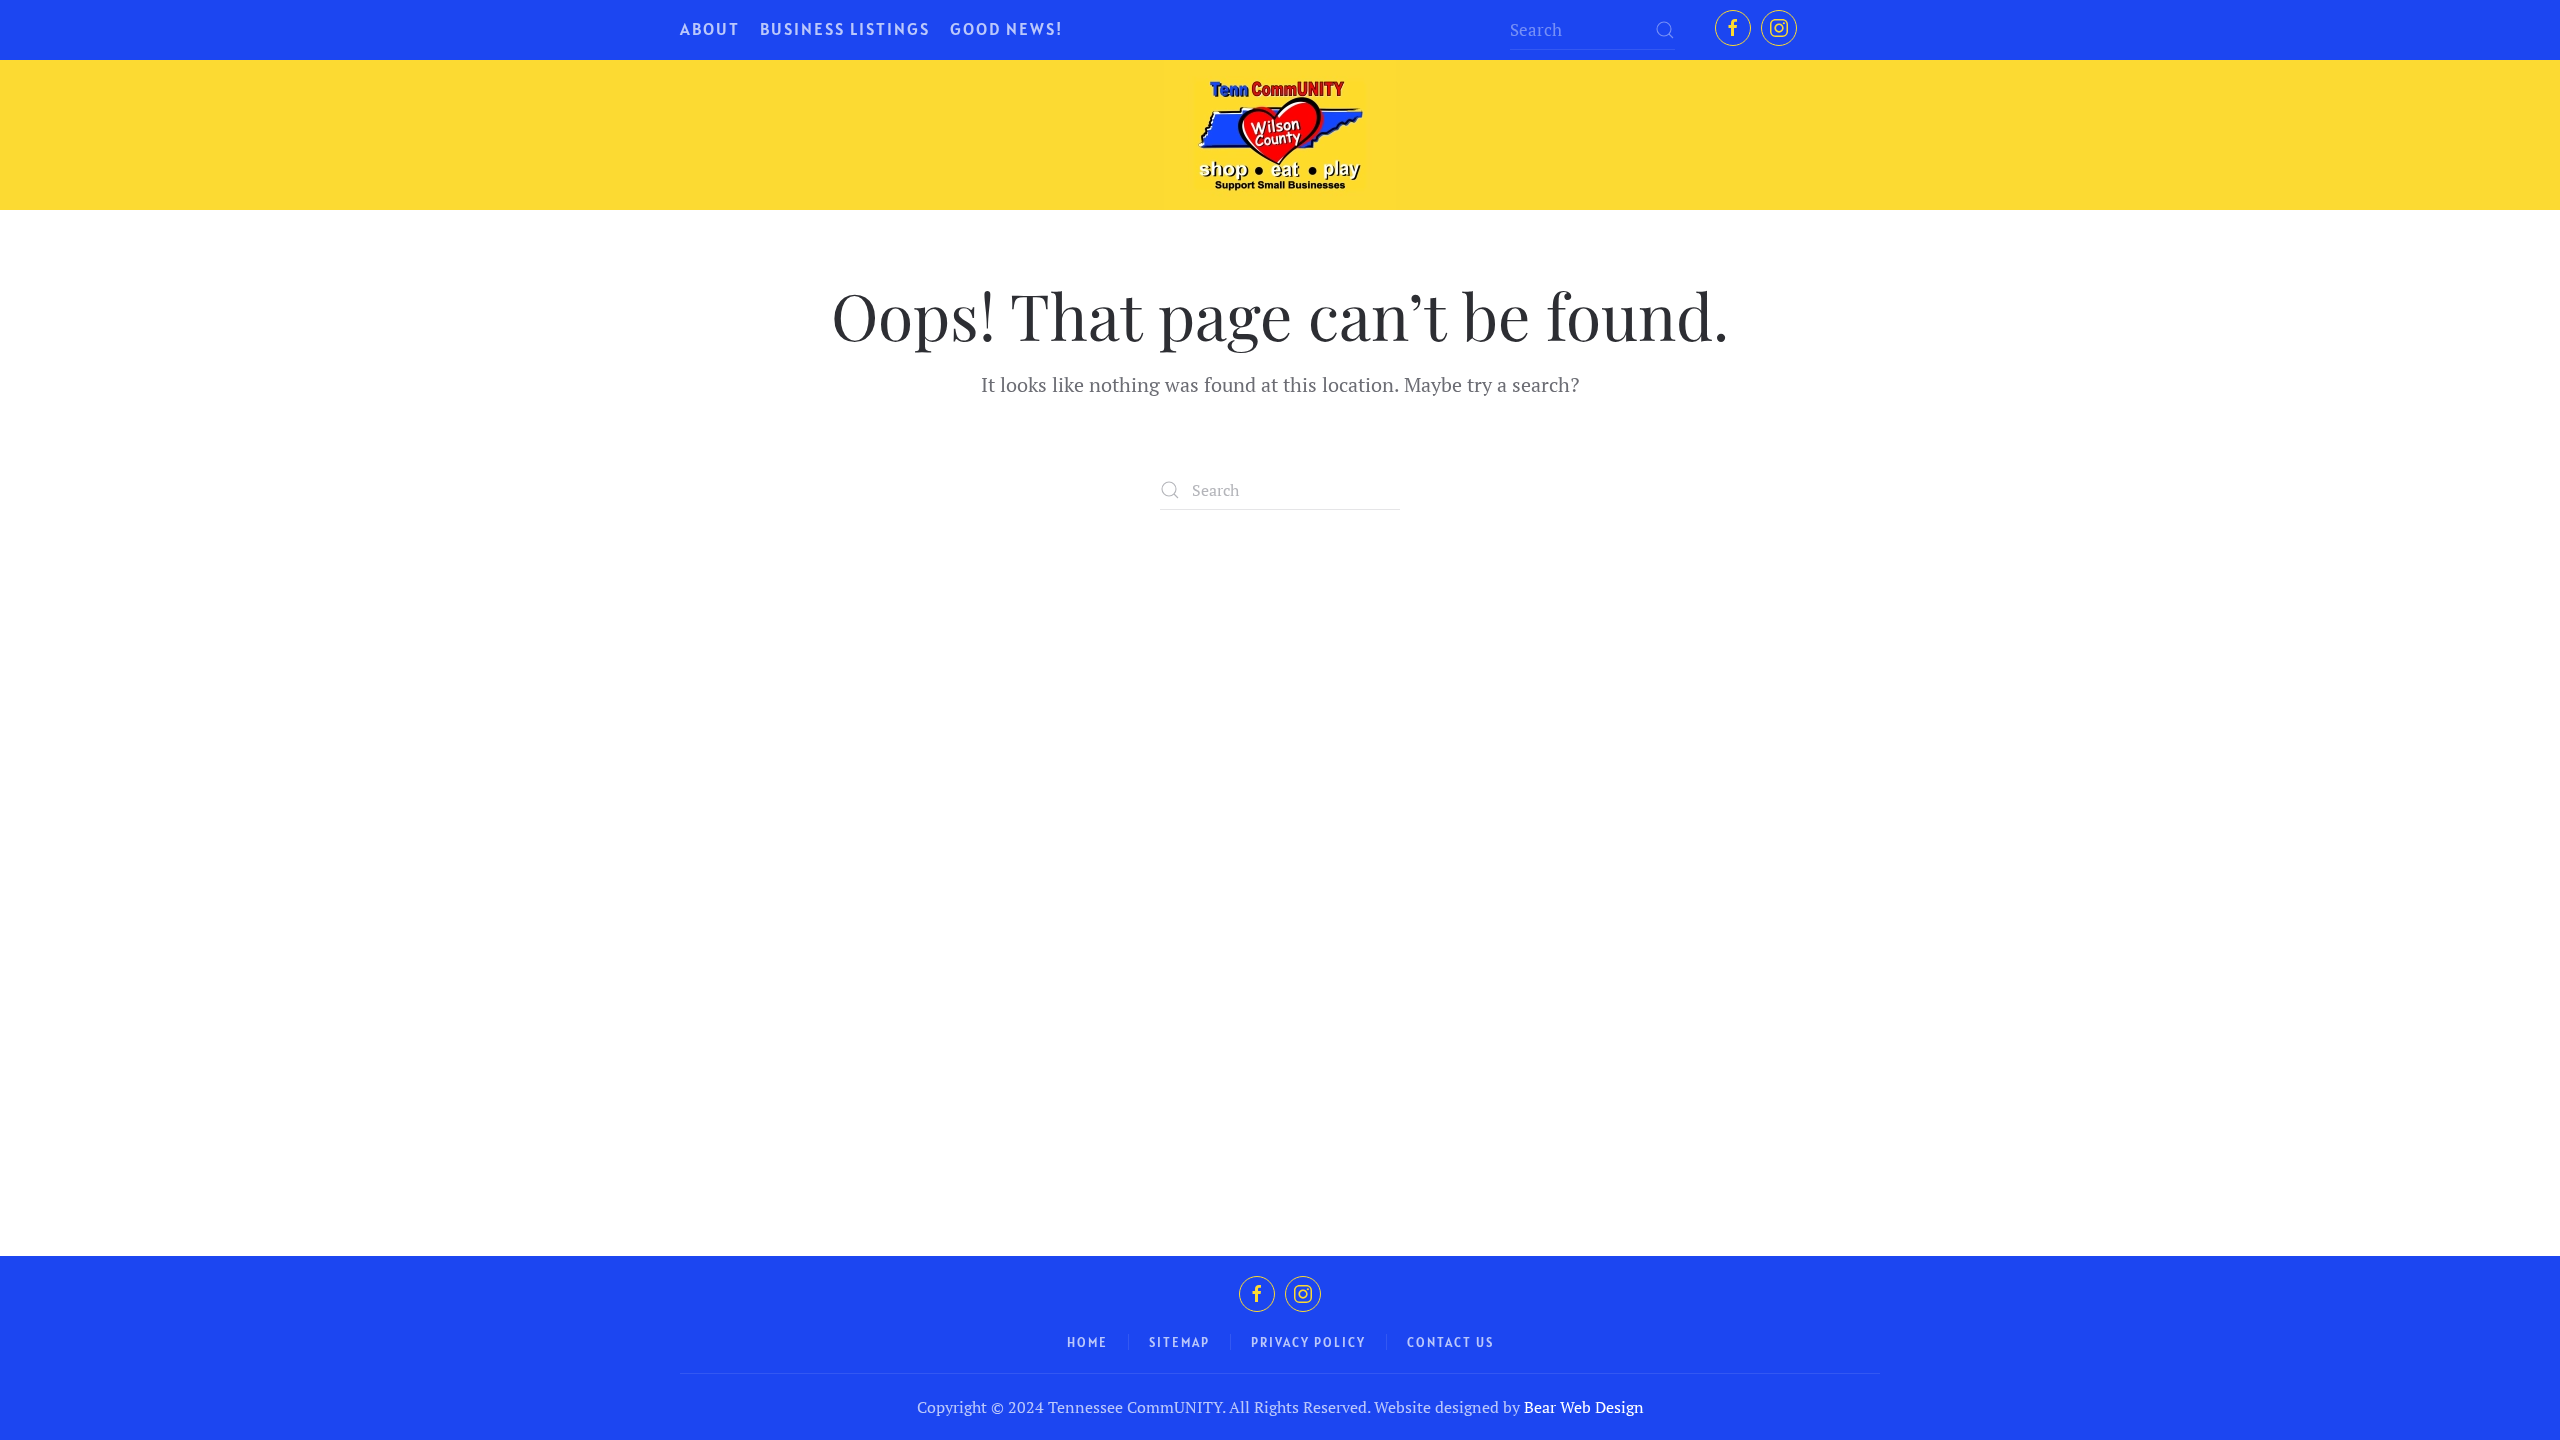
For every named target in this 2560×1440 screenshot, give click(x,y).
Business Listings (845, 29)
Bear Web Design (1584, 1407)
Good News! (1006, 29)
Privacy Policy (1308, 1342)
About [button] (710, 29)
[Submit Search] (1665, 30)
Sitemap (1179, 1342)
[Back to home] (1280, 135)
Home (1087, 1342)
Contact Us (1450, 1342)
